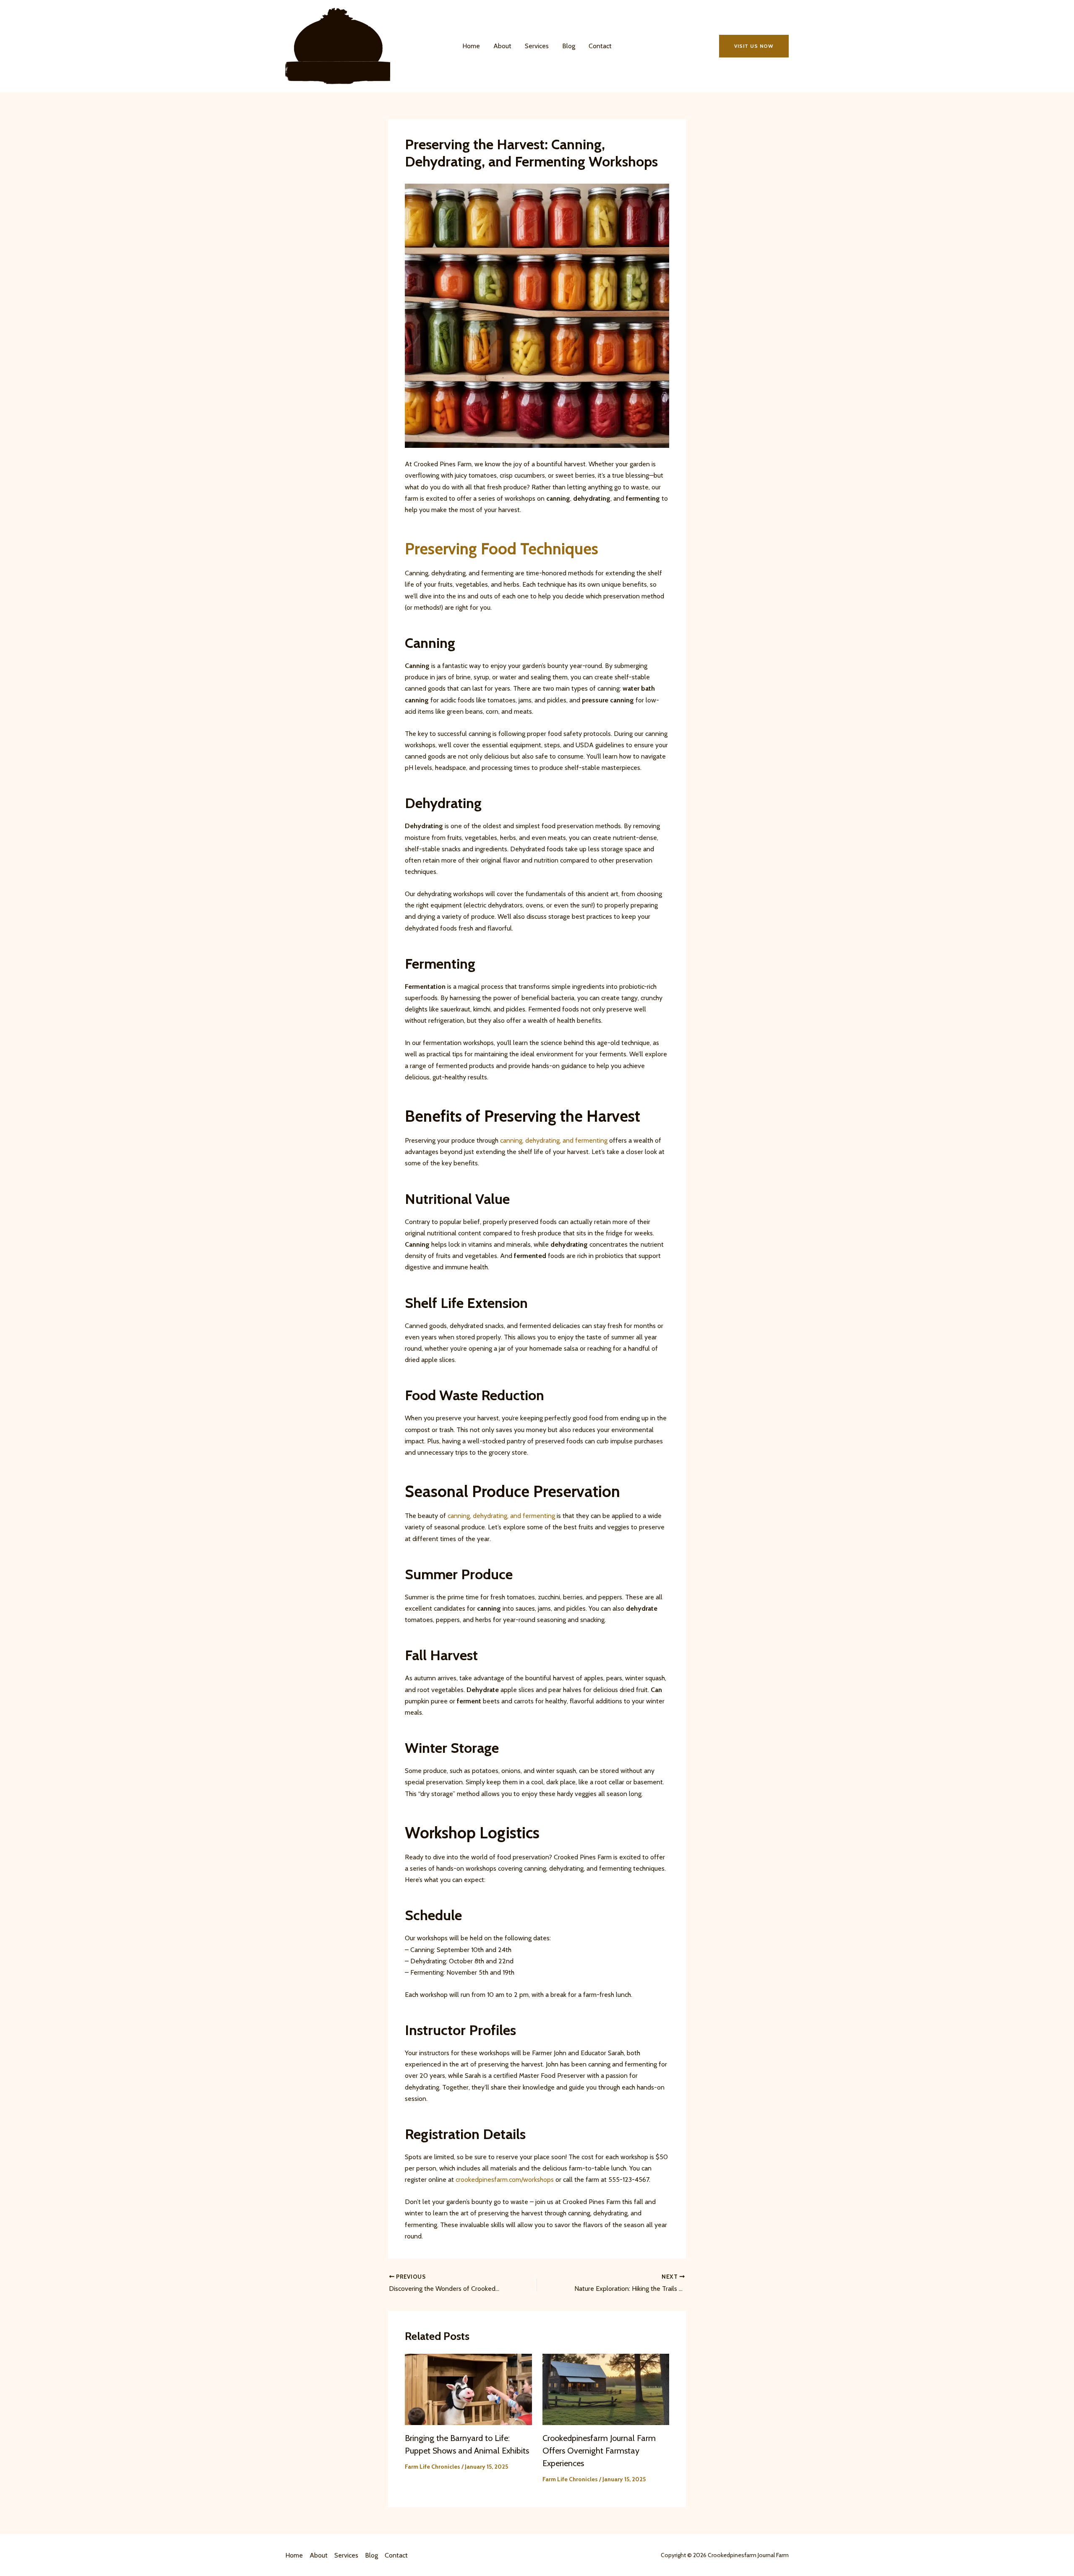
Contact (600, 46)
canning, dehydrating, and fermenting (554, 1140)
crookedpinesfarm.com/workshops (505, 2180)
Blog (569, 46)
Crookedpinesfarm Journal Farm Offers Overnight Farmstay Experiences (599, 2451)
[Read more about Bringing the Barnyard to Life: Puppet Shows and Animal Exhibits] (468, 2389)
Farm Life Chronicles (433, 2467)
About (502, 46)
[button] (754, 46)
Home (471, 46)
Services (537, 46)
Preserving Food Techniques (502, 549)
